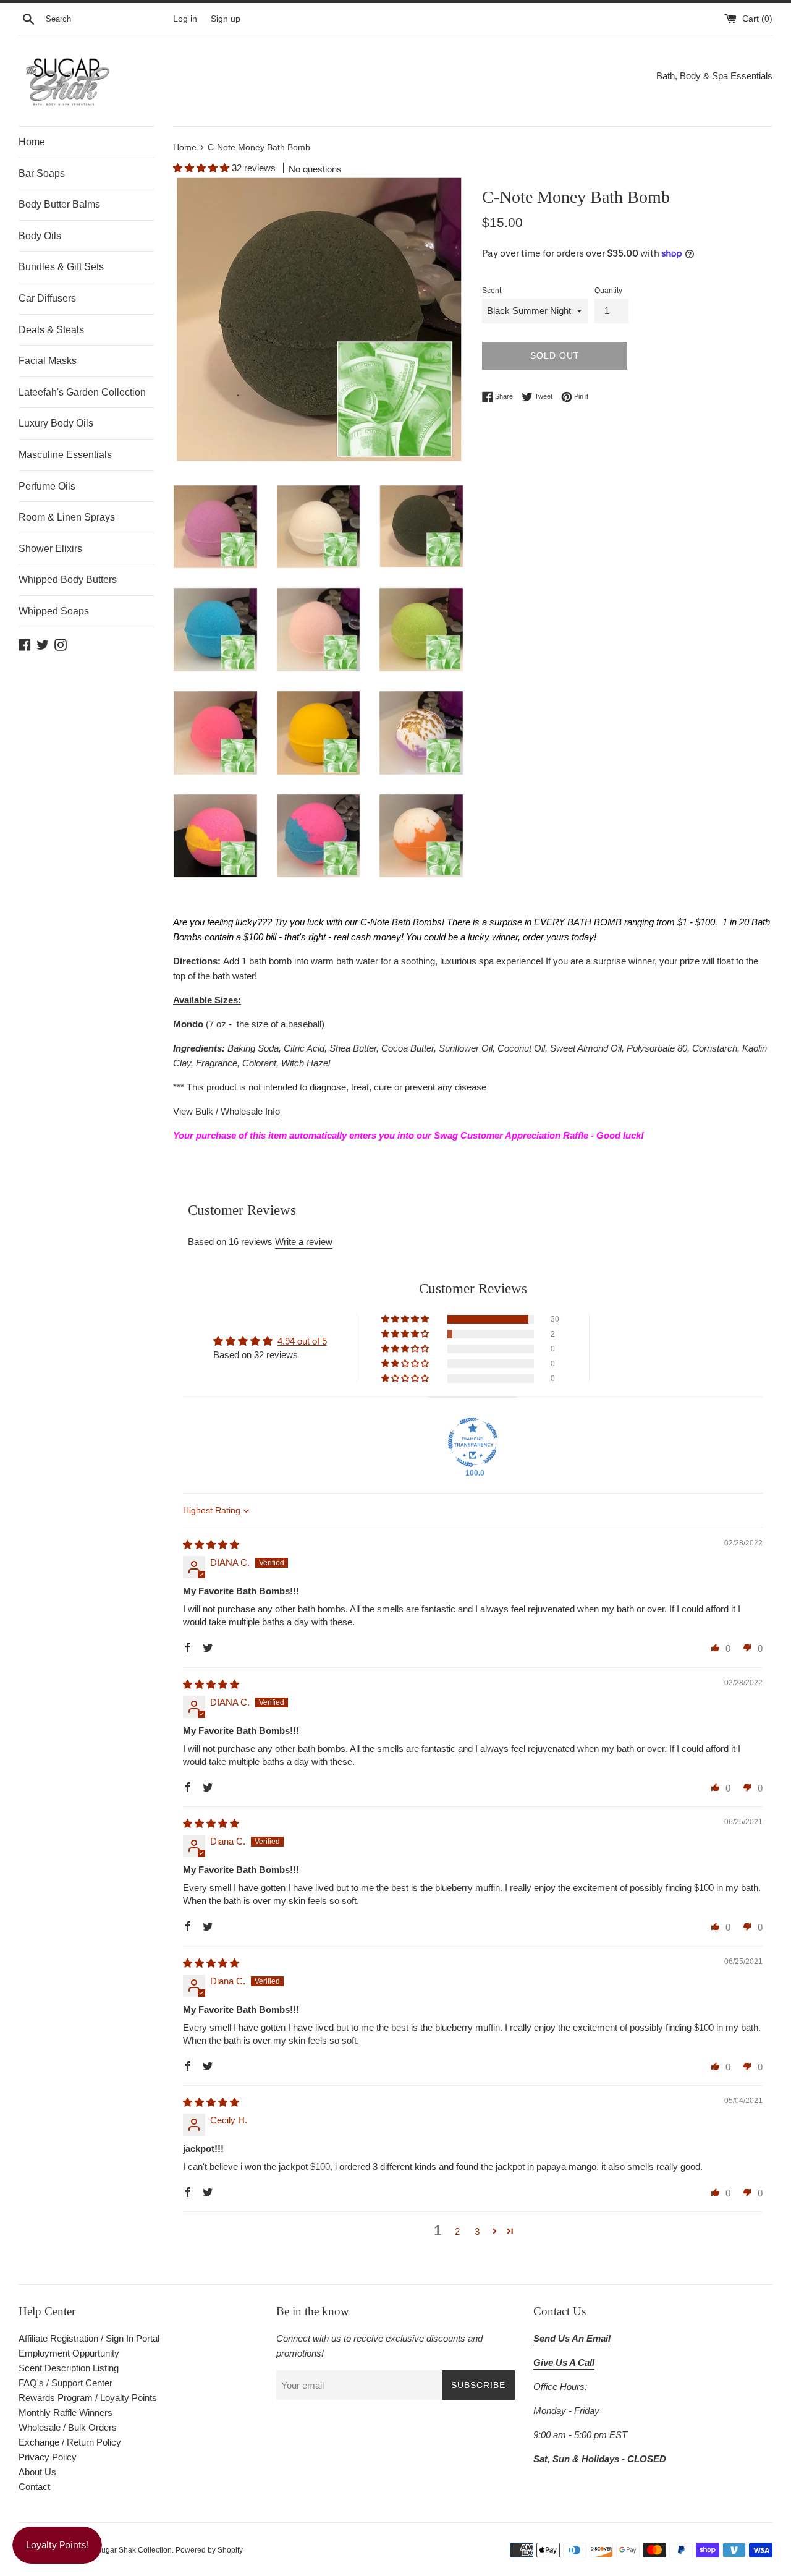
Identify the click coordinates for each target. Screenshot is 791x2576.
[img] (211, 1545)
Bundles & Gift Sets (61, 267)
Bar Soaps (42, 173)
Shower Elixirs (50, 549)
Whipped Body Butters (68, 580)
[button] (202, 168)
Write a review (304, 1242)
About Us (37, 2472)
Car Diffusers (47, 298)
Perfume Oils (47, 486)
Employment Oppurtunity (69, 2353)
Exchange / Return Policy (70, 2442)
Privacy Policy (48, 2457)
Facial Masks (48, 361)
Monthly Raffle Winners (66, 2412)
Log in (185, 19)
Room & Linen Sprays (67, 517)
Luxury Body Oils (56, 423)
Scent (492, 291)
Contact (34, 2487)
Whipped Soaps (54, 611)
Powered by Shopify (209, 2550)
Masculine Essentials (65, 455)
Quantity (608, 291)
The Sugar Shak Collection (127, 2550)
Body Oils (40, 236)
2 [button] (457, 2231)
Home (32, 142)
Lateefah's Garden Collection (82, 392)
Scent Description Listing (69, 2368)
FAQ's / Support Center (66, 2383)
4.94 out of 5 (302, 1341)
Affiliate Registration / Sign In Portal (89, 2338)
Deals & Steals (51, 330)
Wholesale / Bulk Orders (68, 2427)
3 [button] (477, 2231)
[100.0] (473, 1442)
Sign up (226, 19)
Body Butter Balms (59, 204)
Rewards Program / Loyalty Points (88, 2398)
